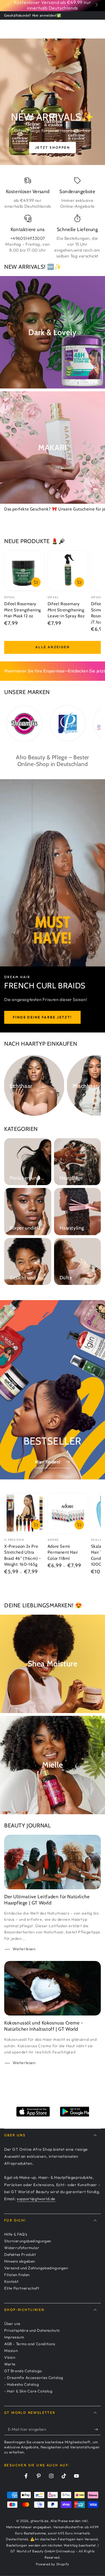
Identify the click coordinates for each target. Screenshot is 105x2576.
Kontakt (11, 2281)
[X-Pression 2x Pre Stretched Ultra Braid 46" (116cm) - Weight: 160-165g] (25, 1513)
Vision (10, 2357)
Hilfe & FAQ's (16, 2234)
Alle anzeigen (53, 647)
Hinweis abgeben (20, 2261)
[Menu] (7, 28)
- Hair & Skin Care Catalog (28, 2391)
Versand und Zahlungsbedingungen (36, 2268)
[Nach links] (9, 5)
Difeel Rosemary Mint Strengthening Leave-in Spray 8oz (66, 610)
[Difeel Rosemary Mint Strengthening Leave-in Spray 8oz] (68, 571)
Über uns (12, 2324)
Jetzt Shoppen (53, 147)
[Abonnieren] (98, 2430)
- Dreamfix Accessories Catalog (34, 2378)
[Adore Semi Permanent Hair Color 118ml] (68, 1513)
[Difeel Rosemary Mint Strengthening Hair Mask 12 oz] (25, 571)
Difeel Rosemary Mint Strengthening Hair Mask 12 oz (23, 610)
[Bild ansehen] (53, 102)
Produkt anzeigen (36, 1525)
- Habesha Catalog (22, 2384)
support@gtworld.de (36, 2199)
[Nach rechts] (96, 5)
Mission (11, 2351)
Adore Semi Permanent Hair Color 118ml (63, 1552)
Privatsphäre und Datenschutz (32, 2330)
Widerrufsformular (22, 2248)
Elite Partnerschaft (22, 2288)
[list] (53, 218)
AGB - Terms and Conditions (30, 2344)
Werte (10, 2364)
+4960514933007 (28, 238)
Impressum (14, 2337)
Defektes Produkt (20, 2254)
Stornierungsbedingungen (28, 2241)
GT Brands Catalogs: (23, 2371)
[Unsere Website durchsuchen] (90, 28)
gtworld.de (39, 2521)
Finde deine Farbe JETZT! (42, 1017)
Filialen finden (17, 2275)
